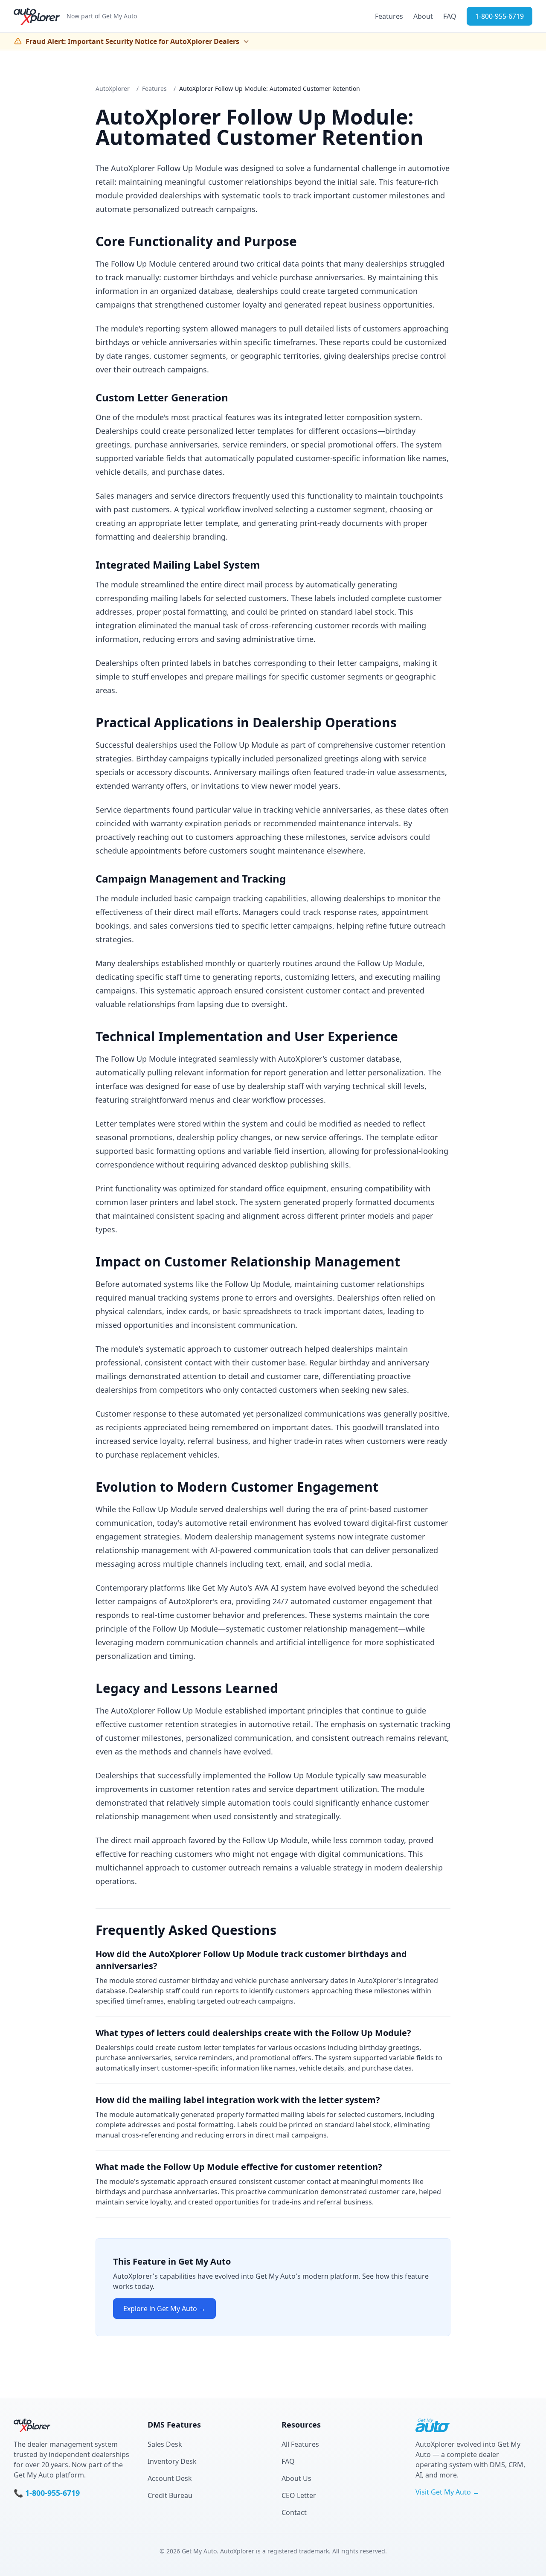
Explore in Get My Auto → (164, 2309)
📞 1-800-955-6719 (47, 2493)
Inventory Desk (172, 2461)
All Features (300, 2444)
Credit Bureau (170, 2495)
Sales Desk (165, 2444)
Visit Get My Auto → (447, 2492)
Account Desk (170, 2478)
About (423, 16)
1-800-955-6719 (500, 16)
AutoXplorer (113, 89)
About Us (296, 2478)
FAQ (450, 16)
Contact (294, 2512)
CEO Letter (299, 2495)
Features (389, 16)
